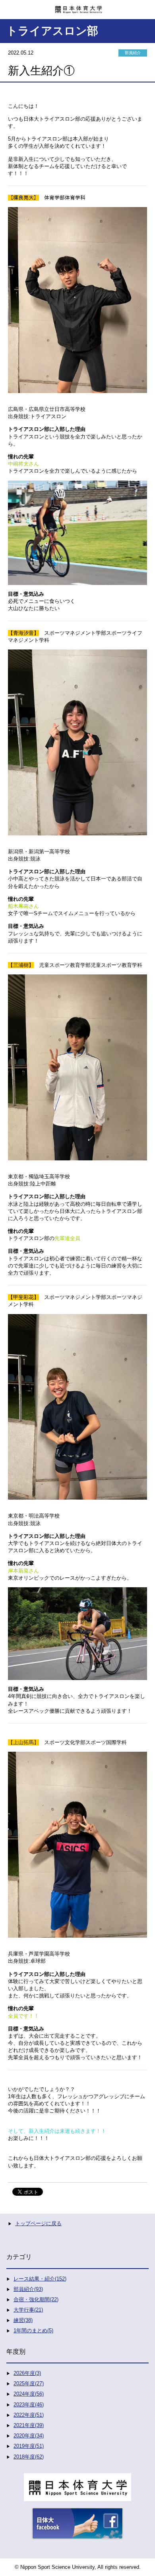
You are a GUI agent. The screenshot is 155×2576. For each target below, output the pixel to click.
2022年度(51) (29, 2415)
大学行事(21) (28, 2310)
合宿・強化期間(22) (36, 2299)
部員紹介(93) (28, 2289)
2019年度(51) (29, 2446)
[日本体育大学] (77, 7)
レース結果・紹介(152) (40, 2279)
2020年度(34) (29, 2436)
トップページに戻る (38, 2223)
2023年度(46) (29, 2405)
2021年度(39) (29, 2425)
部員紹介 (133, 53)
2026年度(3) (27, 2373)
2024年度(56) (29, 2394)
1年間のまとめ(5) (33, 2331)
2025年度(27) (29, 2383)
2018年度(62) (29, 2457)
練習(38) (23, 2320)
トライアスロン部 (52, 31)
